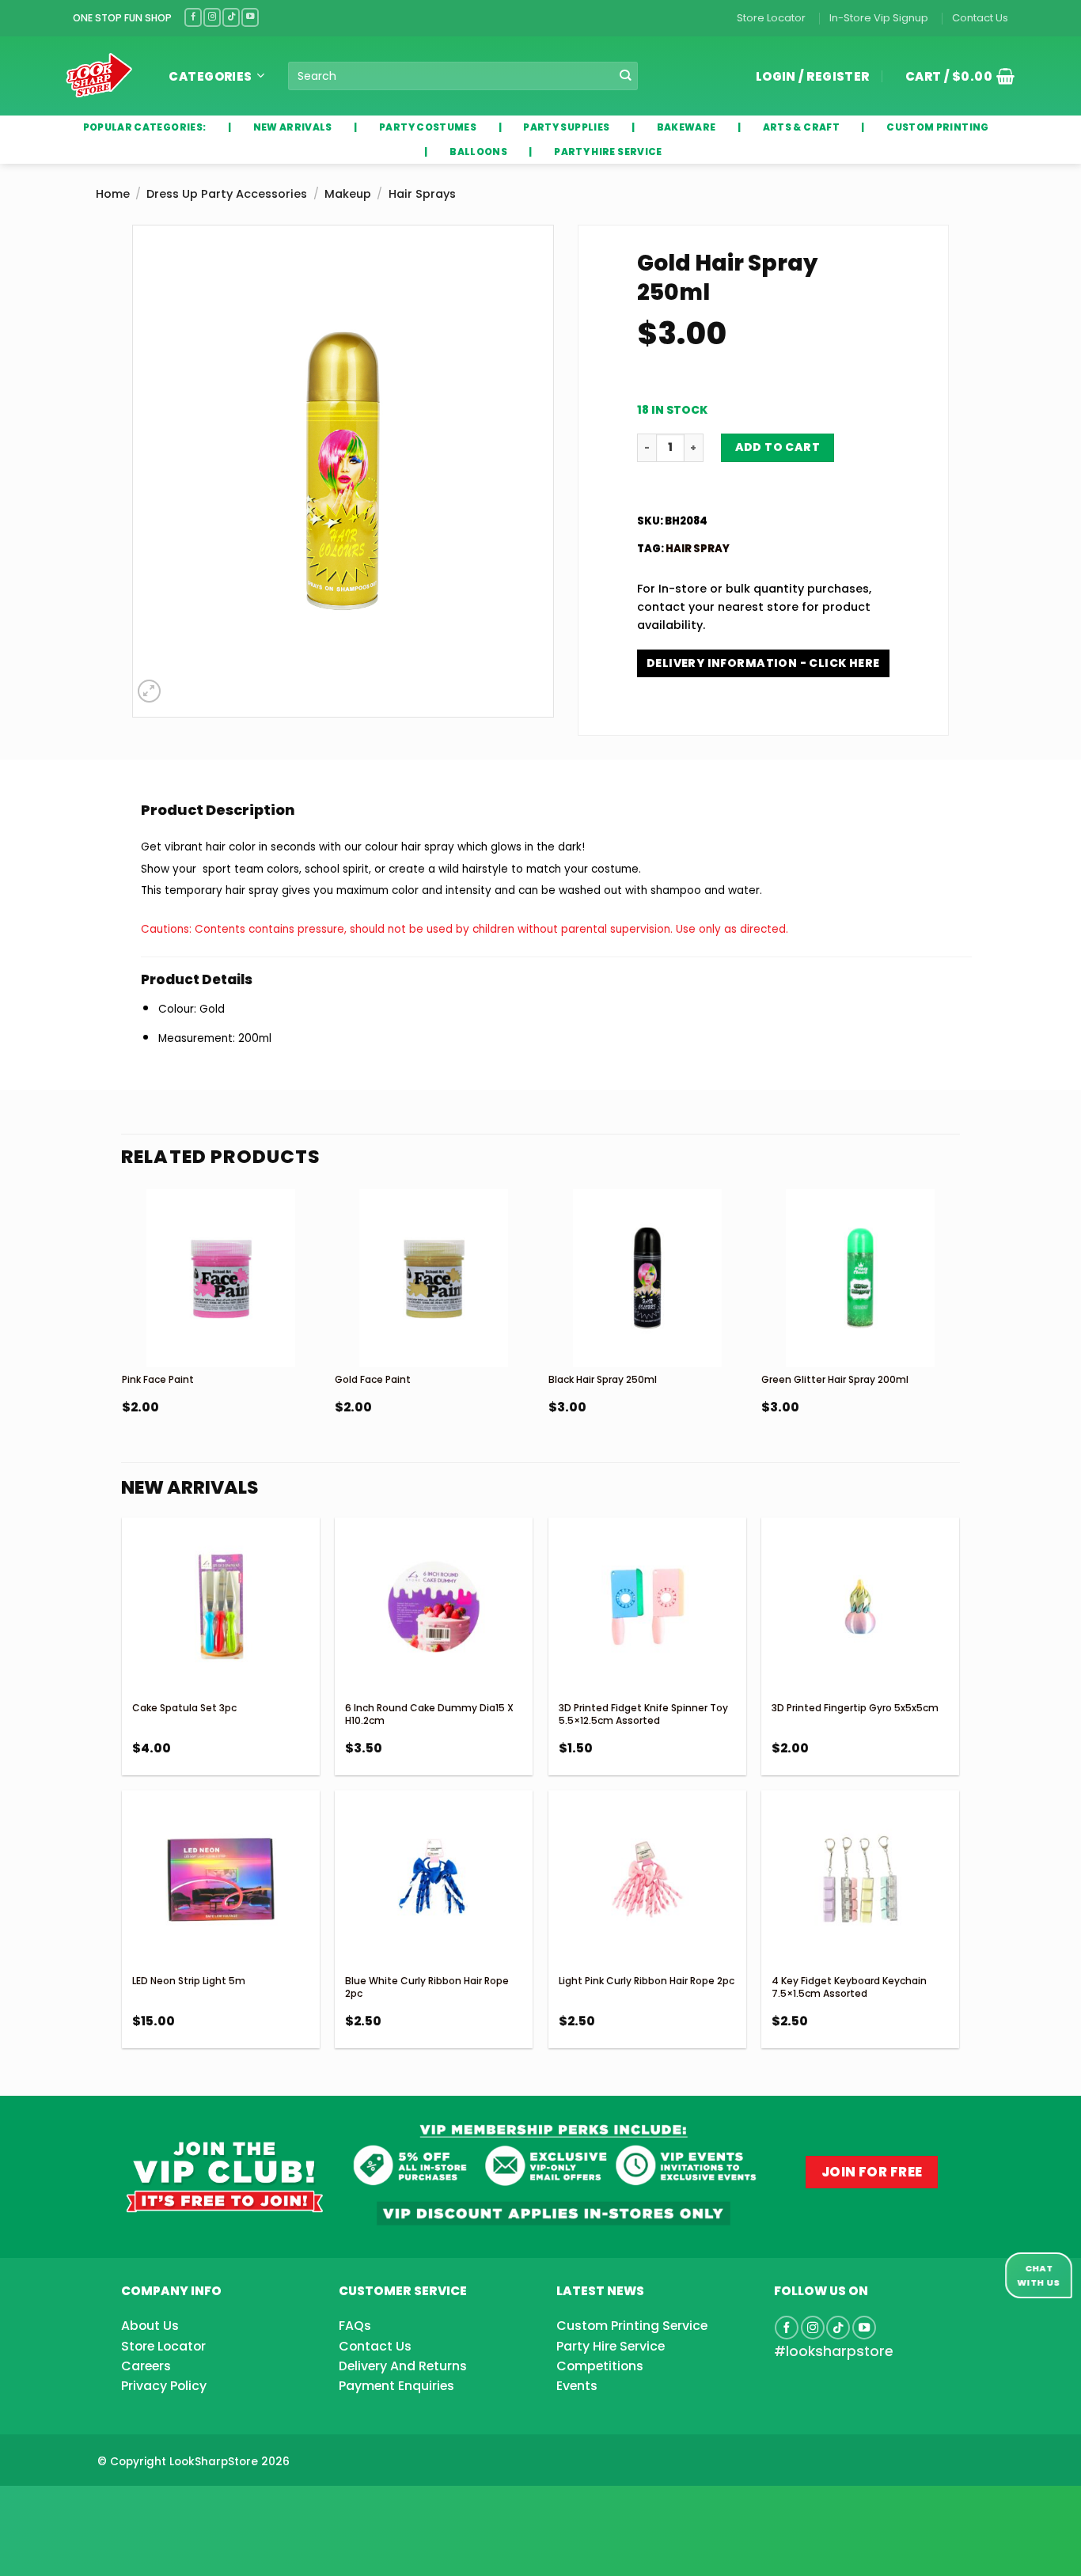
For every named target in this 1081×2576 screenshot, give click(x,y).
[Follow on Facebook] (193, 17)
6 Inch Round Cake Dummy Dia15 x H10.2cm (429, 1714)
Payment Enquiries (396, 2386)
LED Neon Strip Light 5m (189, 1981)
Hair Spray (698, 549)
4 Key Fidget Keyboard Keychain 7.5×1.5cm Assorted (849, 1987)
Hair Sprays (422, 194)
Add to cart (778, 447)
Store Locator (771, 18)
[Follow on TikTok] (231, 17)
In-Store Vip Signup (879, 18)
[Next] (958, 1341)
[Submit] (625, 76)
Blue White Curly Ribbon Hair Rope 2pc (427, 1987)
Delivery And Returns (403, 2366)
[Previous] (123, 1341)
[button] (954, 76)
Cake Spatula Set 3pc (184, 1708)
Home (113, 194)
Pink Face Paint (158, 1379)
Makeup (348, 194)
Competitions (600, 2366)
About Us (150, 2326)
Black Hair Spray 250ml (603, 1379)
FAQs (355, 2326)
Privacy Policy (164, 2386)
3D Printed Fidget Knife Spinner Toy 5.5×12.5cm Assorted (643, 1714)
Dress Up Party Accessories (227, 194)
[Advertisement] (127, 2506)
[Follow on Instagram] (212, 17)
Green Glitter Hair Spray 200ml (835, 1379)
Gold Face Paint (373, 1379)
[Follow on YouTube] (250, 17)
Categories (211, 76)
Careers (146, 2366)
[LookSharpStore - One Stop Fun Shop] (99, 76)
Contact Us (980, 18)
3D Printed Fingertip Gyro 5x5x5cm (855, 1708)
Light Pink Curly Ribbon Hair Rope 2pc (647, 1981)
